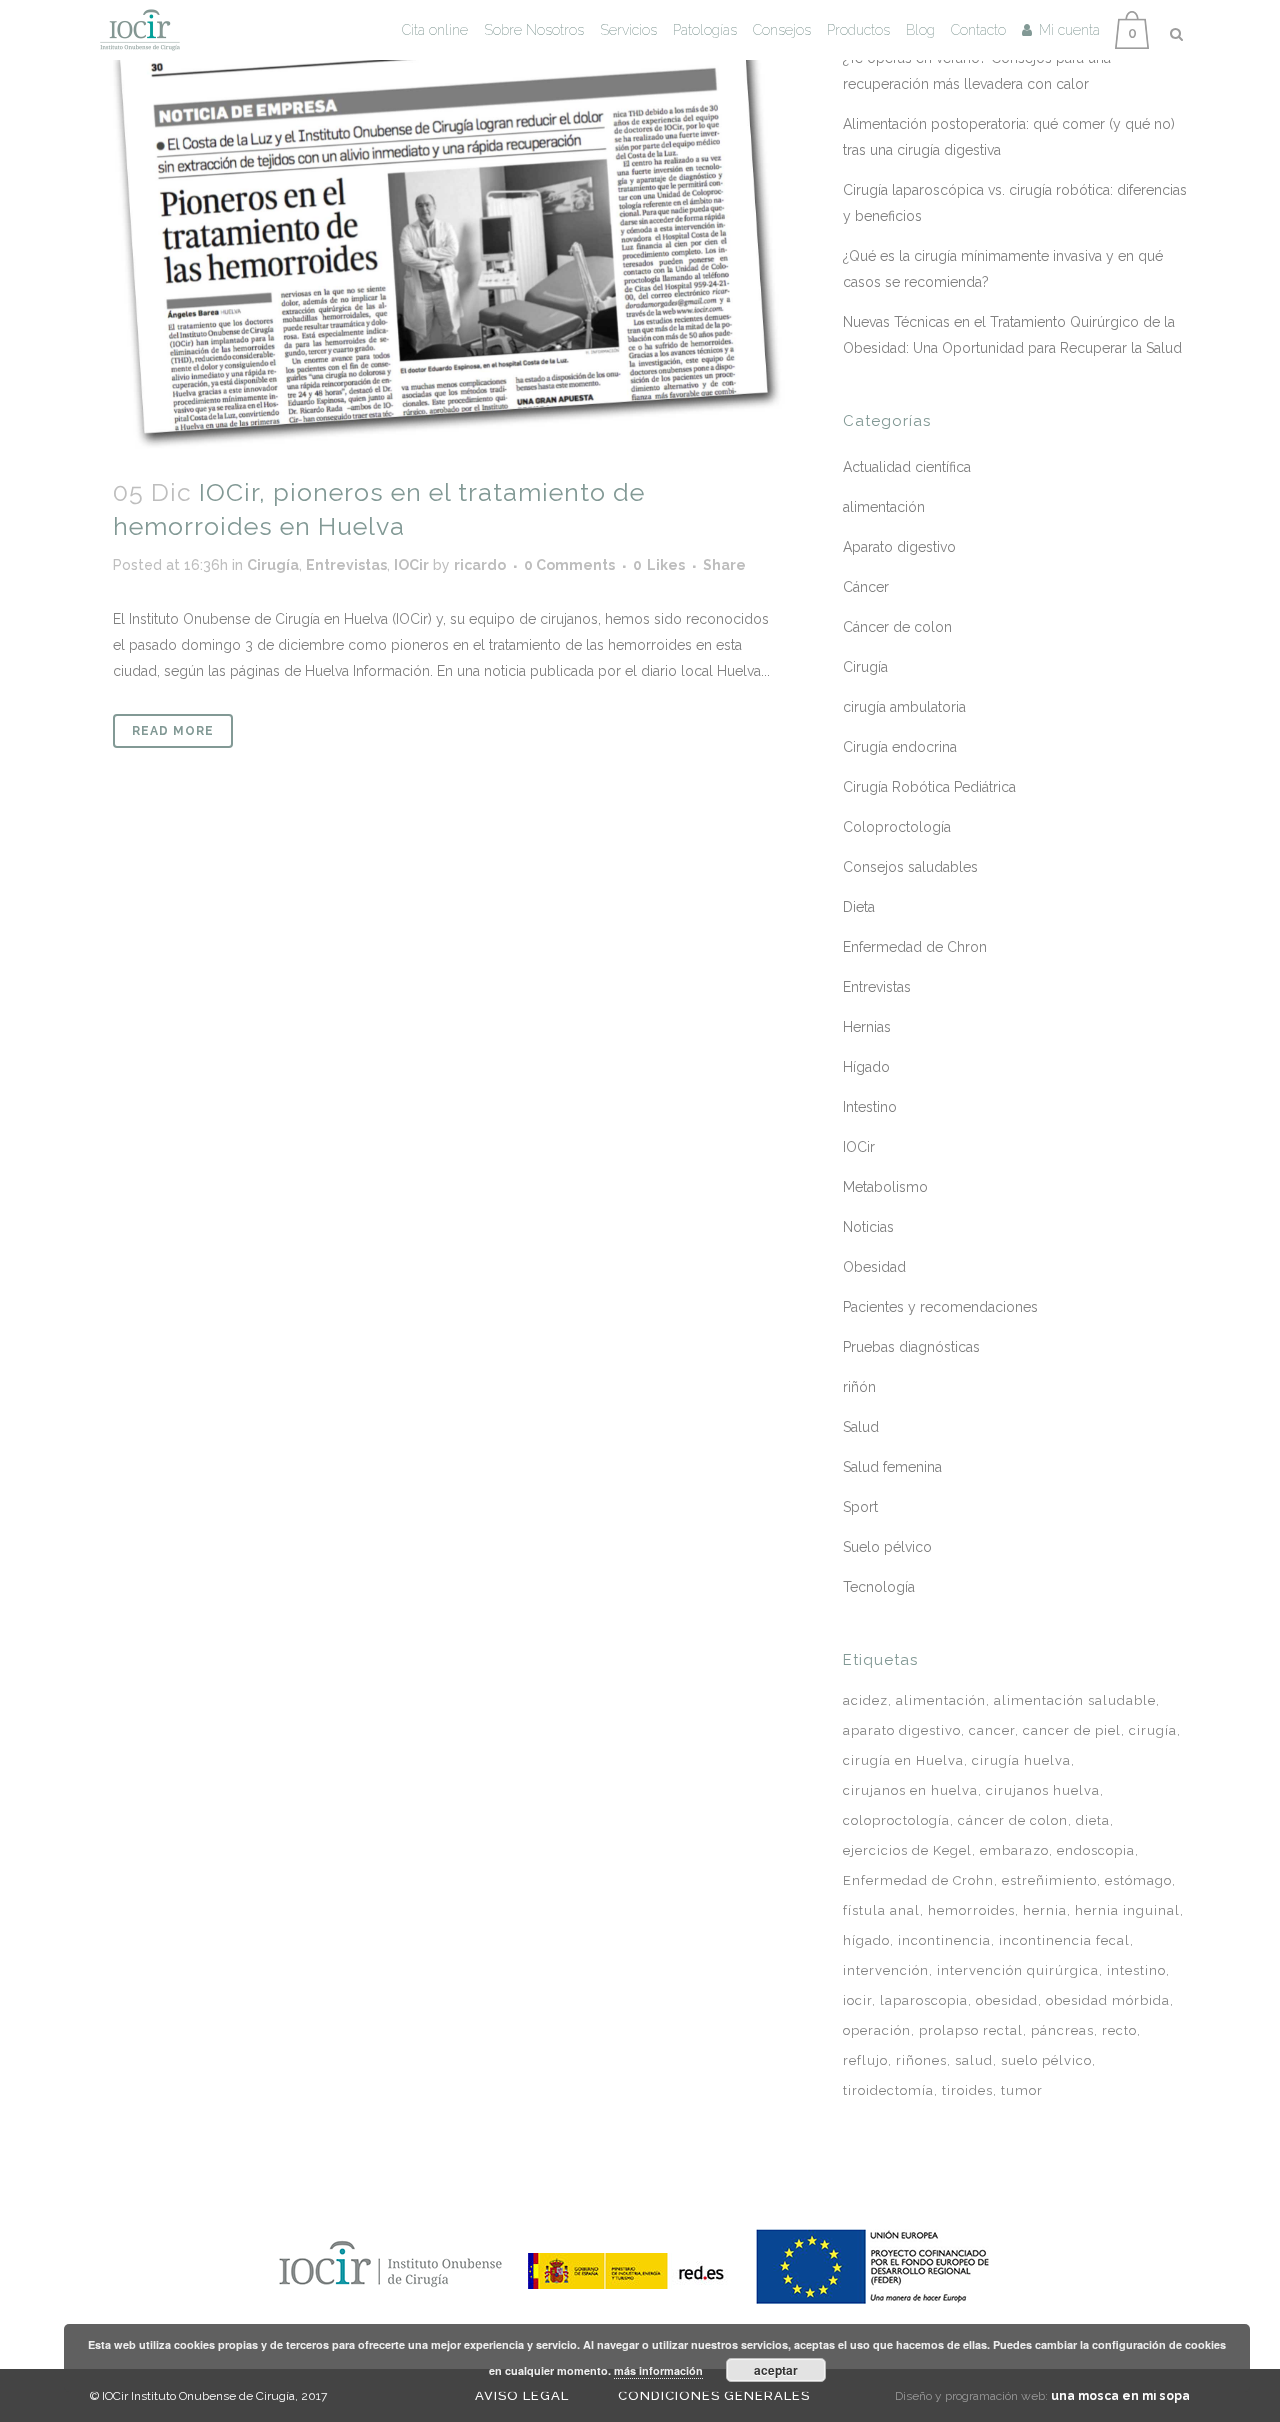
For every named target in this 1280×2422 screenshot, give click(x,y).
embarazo (1014, 1850)
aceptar (776, 2370)
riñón (859, 1387)
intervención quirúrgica (1018, 1970)
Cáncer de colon (897, 627)
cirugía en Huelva (903, 1760)
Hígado (866, 1067)
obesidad (1007, 2000)
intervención (886, 1970)
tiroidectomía (888, 2090)
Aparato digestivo (899, 547)
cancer (992, 1730)
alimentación (884, 507)
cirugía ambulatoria (904, 707)
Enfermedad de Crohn (918, 1880)
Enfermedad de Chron (915, 947)
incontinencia (944, 1940)
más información (658, 2370)
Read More (173, 731)
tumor (1022, 2090)
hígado (866, 1940)
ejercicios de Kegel (907, 1850)
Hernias (867, 1027)
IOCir (411, 565)
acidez (865, 1700)
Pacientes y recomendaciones (940, 1307)
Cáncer (866, 587)
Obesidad (874, 1267)
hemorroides (971, 1910)
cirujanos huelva (1043, 1790)
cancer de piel (1072, 1730)
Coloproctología (897, 827)
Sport (860, 1507)
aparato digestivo (902, 1730)
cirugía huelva (1021, 1760)
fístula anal (881, 1910)
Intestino (870, 1107)
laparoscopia (924, 2000)
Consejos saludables (910, 867)
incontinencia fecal (1064, 1940)
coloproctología (896, 1820)
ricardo (480, 565)
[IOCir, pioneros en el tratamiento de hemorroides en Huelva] (446, 226)
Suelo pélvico (887, 1547)
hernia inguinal (1127, 1910)
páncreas (1062, 2030)
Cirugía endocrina (900, 747)
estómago (1138, 1880)
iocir (857, 2000)
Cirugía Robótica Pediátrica (929, 787)
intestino (1136, 1970)
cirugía (1153, 1730)
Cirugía (273, 565)
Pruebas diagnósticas (911, 1347)
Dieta (859, 907)
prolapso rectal (971, 2030)
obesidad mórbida (1108, 2000)
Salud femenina (892, 1467)
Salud (861, 1427)
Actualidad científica (907, 467)
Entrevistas (346, 565)
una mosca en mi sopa (1120, 2396)
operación (877, 2030)
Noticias (868, 1227)
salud (974, 2060)
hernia (1045, 1910)
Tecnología (879, 1587)
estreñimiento (1049, 1880)
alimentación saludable (1075, 1700)
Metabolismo (885, 1187)
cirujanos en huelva (910, 1790)
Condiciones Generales (714, 2395)
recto (1119, 2030)
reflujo (865, 2060)
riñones (921, 2060)
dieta (1093, 1820)
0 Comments (569, 565)
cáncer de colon (1013, 1820)
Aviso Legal (522, 2395)
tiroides (967, 2090)
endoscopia (1096, 1850)
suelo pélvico (1046, 2060)
